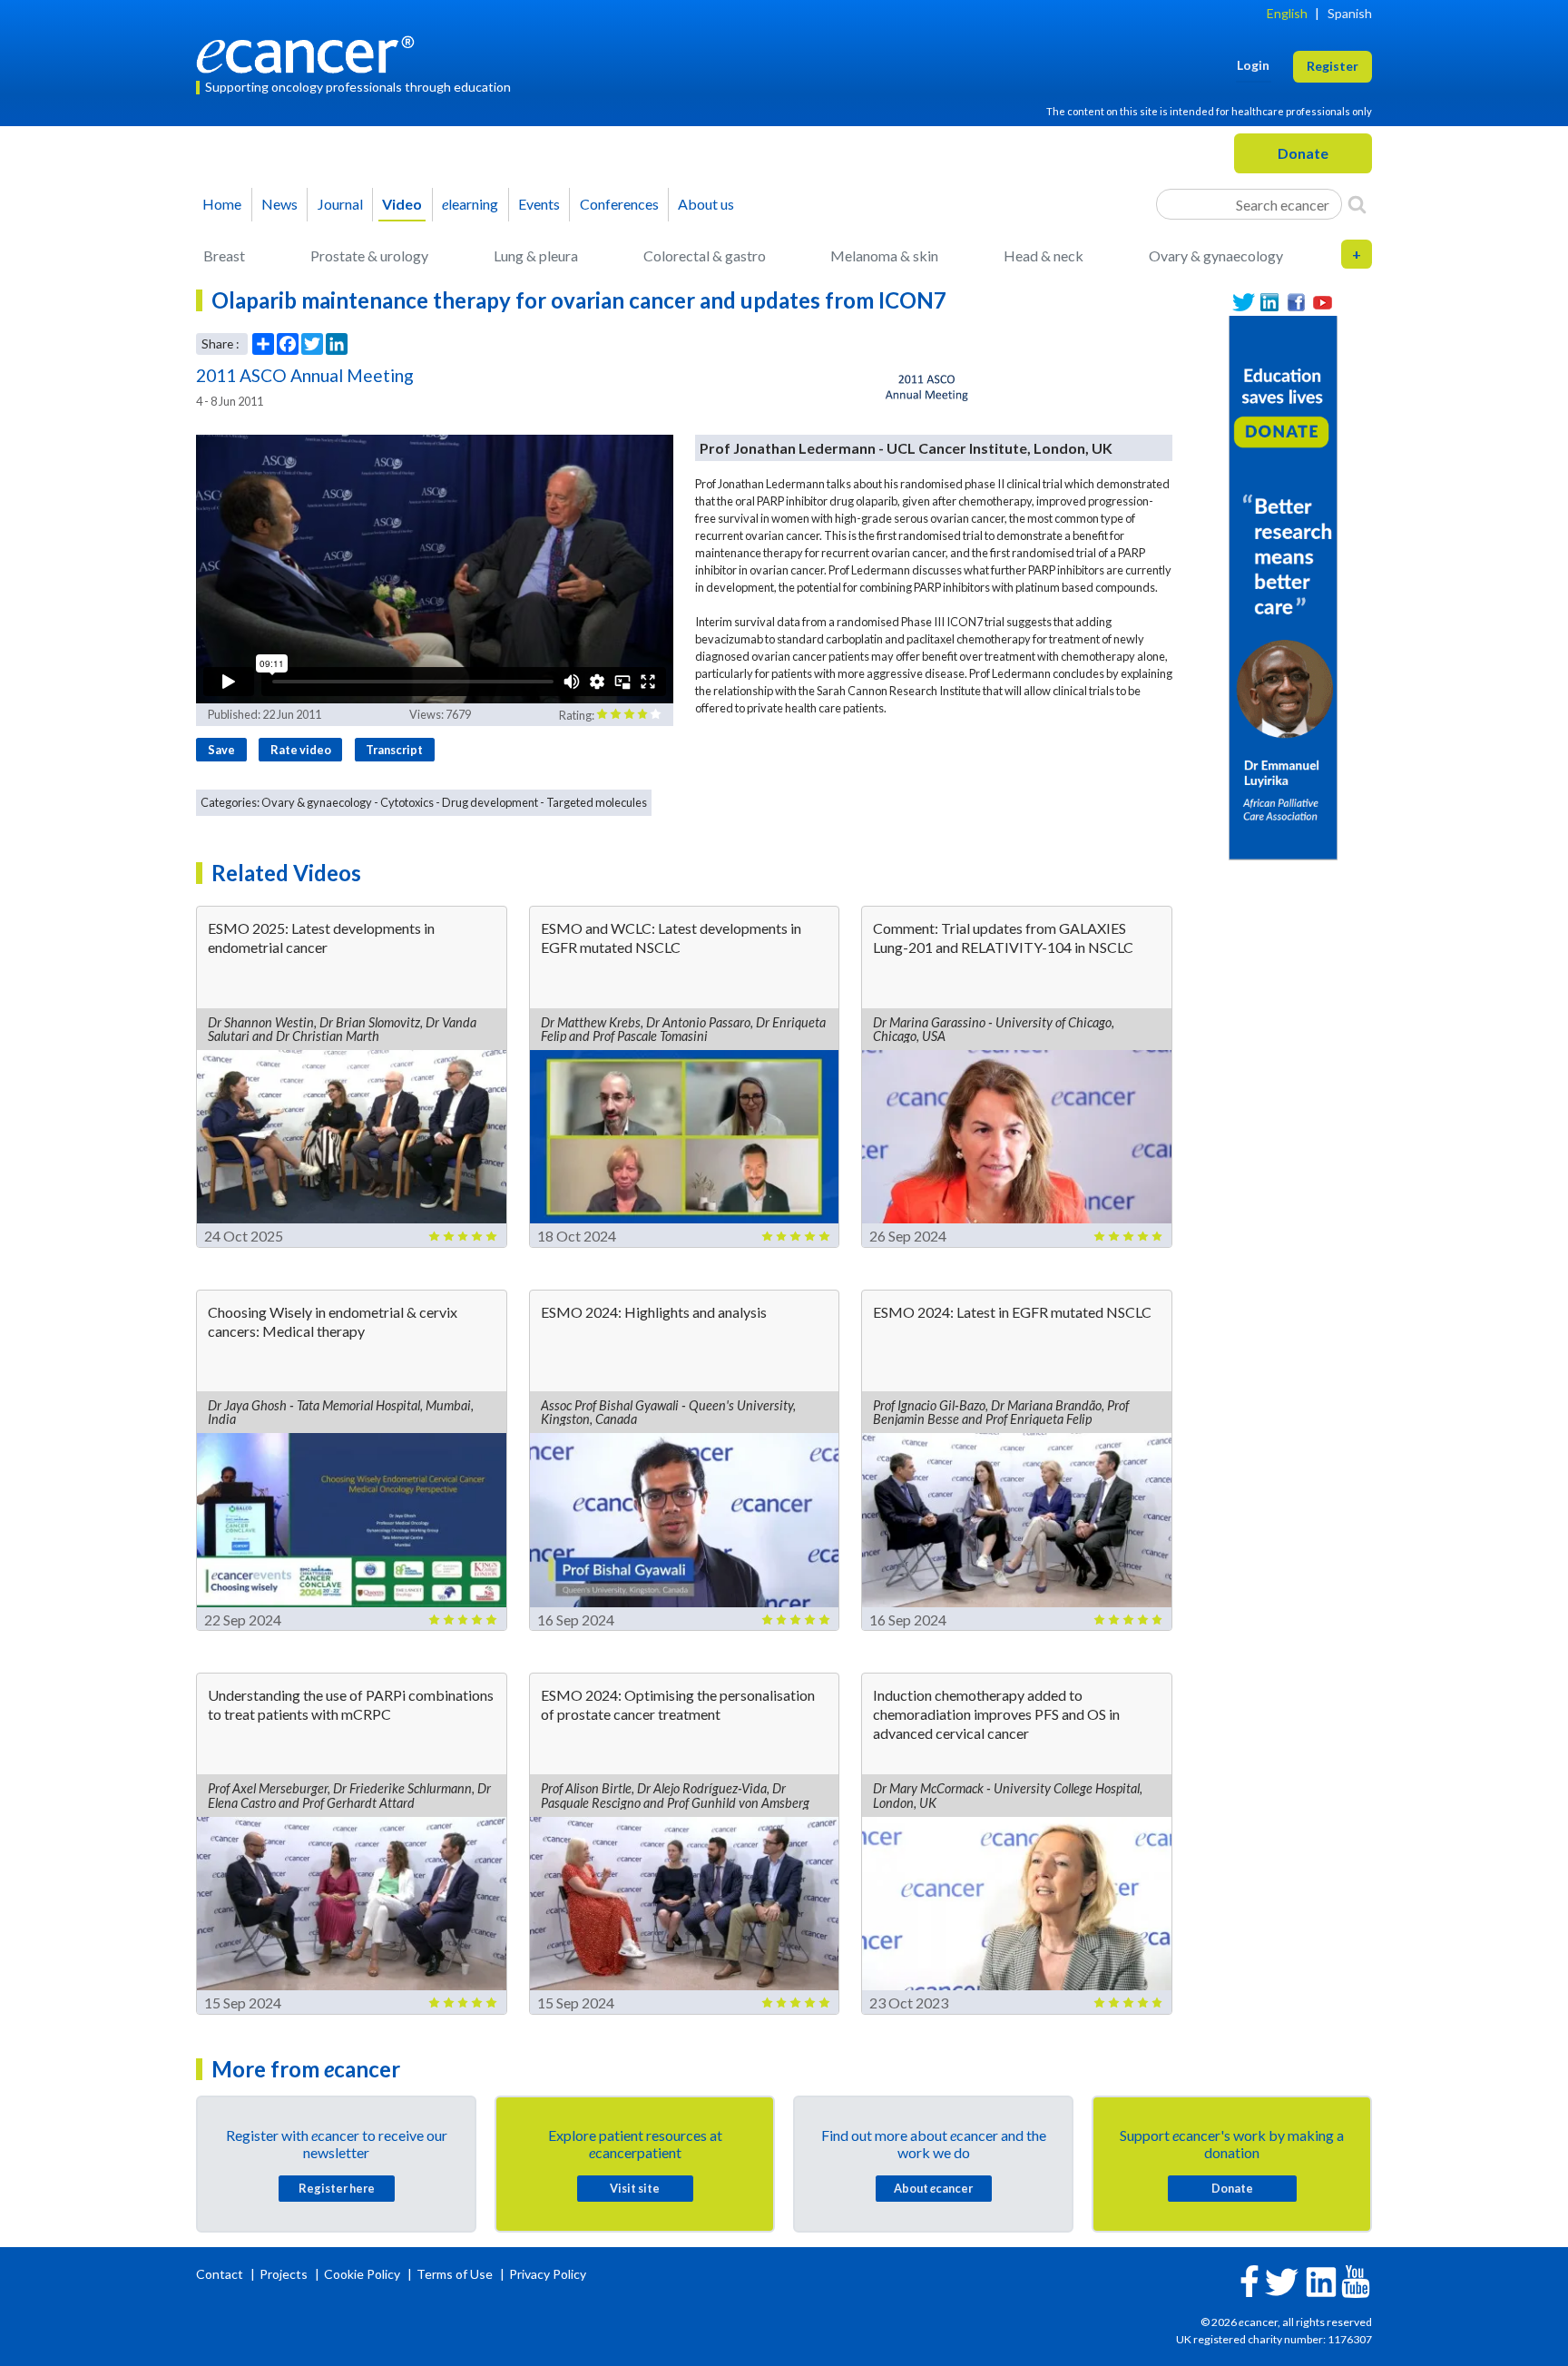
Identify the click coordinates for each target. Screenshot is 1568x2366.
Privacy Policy (548, 2274)
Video (402, 204)
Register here (337, 2188)
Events (539, 204)
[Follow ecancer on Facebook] (1249, 2279)
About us (706, 204)
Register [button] (1333, 66)
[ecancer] (310, 52)
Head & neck (1044, 255)
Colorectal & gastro (705, 255)
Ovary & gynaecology (1216, 255)
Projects (285, 2274)
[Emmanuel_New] (1283, 586)
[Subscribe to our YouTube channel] (1323, 303)
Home (222, 204)
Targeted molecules (597, 802)
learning (470, 204)
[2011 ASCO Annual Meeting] (928, 388)
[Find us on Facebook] (1296, 303)
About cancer (933, 2188)
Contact (221, 2274)
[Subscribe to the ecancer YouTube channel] (1356, 2280)
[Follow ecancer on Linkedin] (1321, 2280)
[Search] (1357, 204)
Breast (224, 255)
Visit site (635, 2188)
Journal (340, 204)
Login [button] (1253, 65)
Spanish (1350, 13)
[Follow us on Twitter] (1244, 303)
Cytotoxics (407, 802)
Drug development (490, 802)
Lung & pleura (536, 255)
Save (221, 750)
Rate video (301, 750)
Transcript (394, 750)
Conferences (619, 204)
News (279, 204)
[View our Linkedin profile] (1270, 303)
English (1287, 13)
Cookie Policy (362, 2274)
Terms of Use (455, 2274)
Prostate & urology (369, 255)
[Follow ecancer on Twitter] (1282, 2280)
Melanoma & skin (884, 255)
